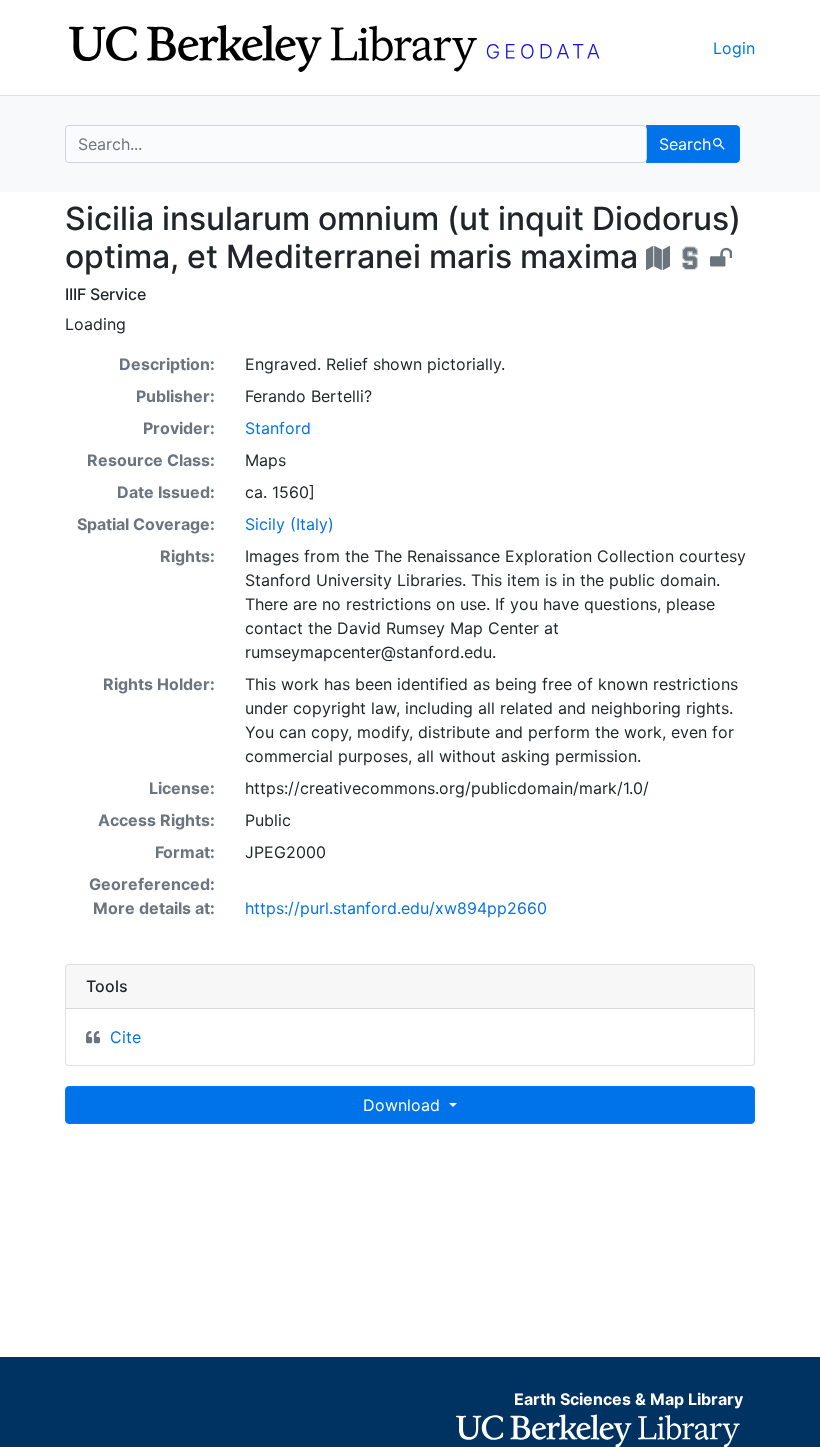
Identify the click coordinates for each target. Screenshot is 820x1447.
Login (734, 48)
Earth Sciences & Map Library (628, 1399)
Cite (125, 1037)
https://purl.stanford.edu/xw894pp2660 (396, 908)
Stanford (278, 428)
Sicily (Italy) (289, 524)
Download (404, 1105)
